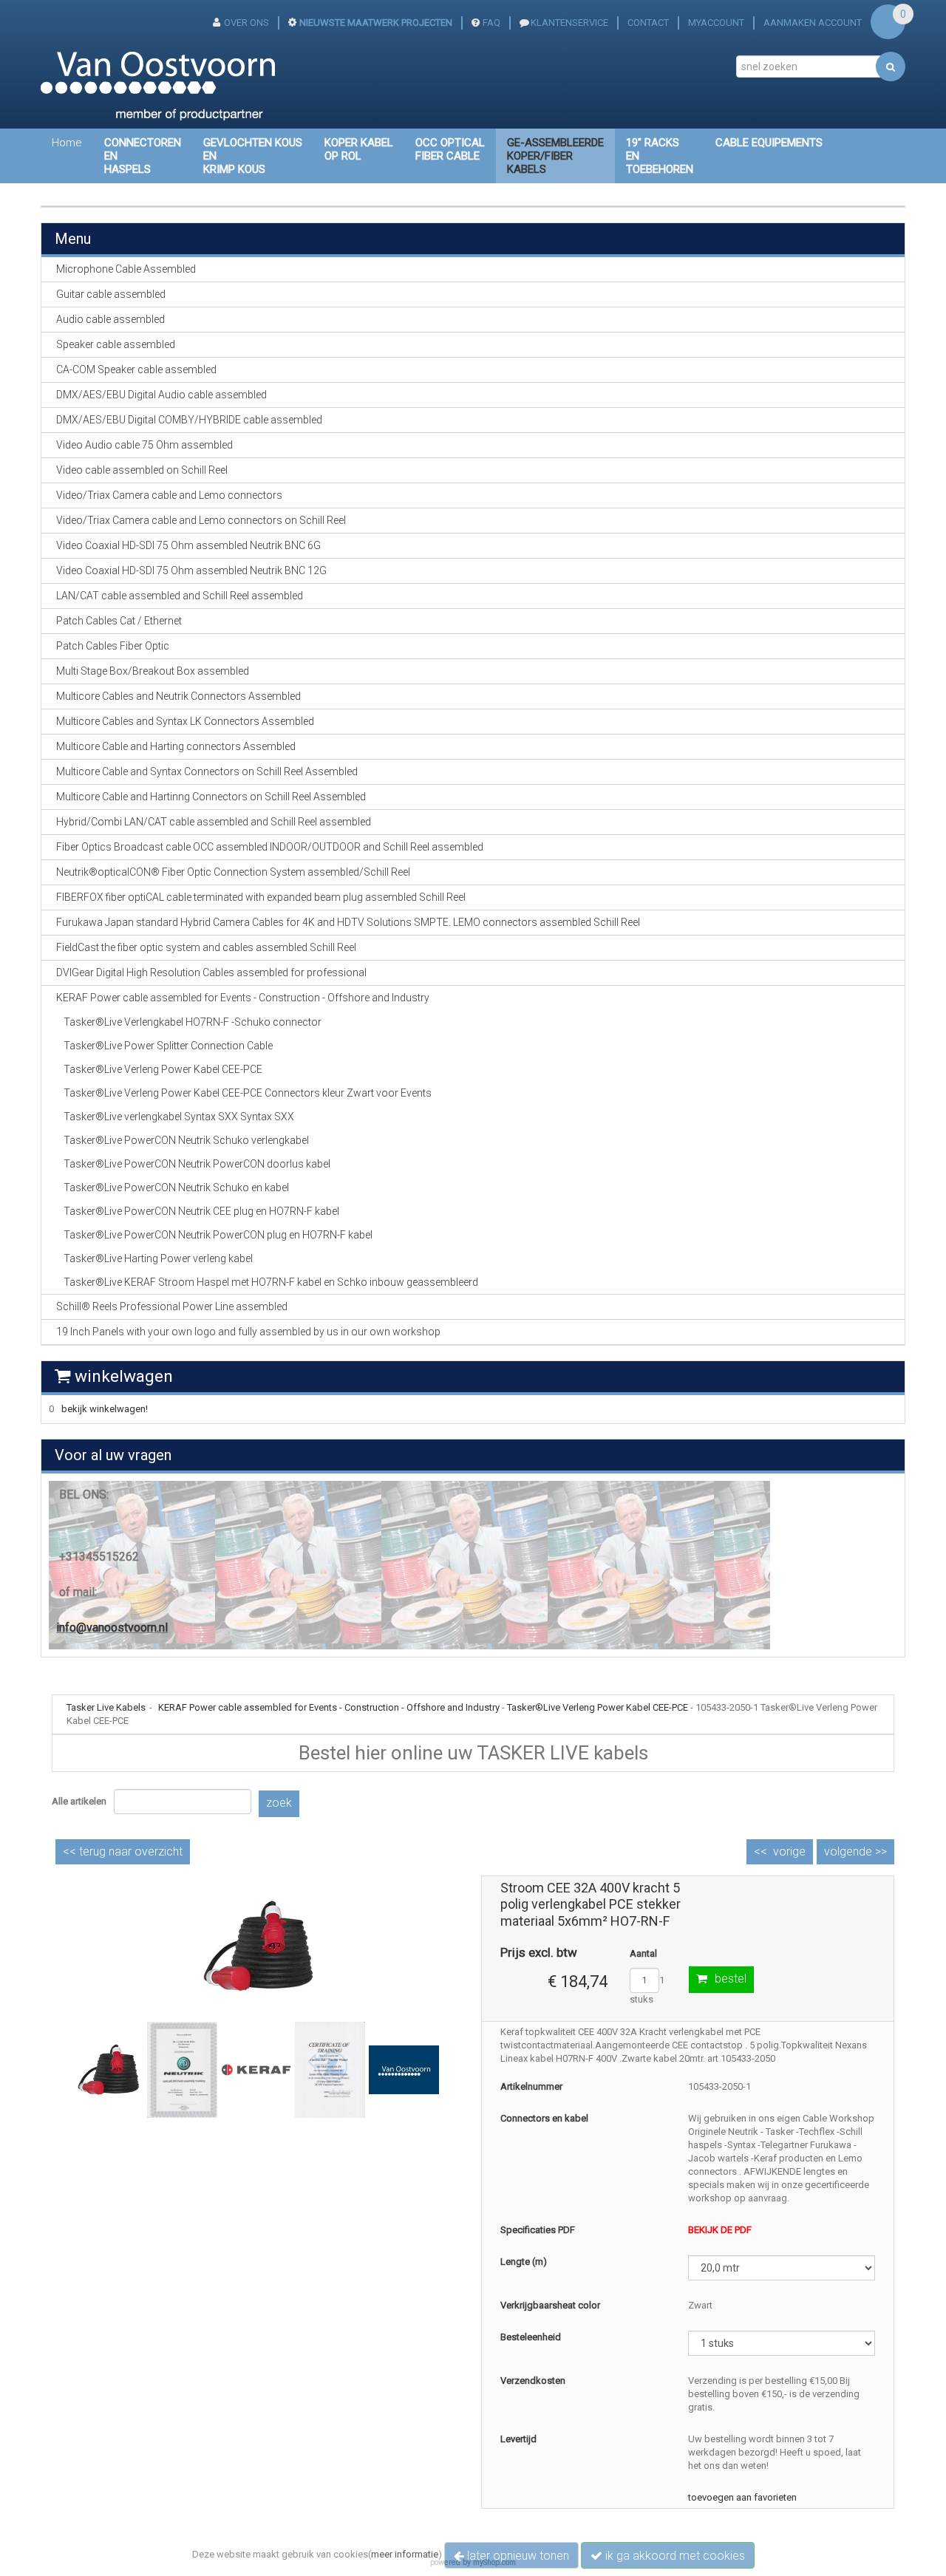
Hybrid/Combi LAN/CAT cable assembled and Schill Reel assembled (214, 822)
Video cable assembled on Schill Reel (142, 470)
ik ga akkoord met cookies (674, 2556)
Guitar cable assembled (111, 294)
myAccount (716, 23)
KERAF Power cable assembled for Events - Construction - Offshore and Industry (329, 1707)
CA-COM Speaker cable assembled (136, 369)
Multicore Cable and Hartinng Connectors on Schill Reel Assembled (211, 797)
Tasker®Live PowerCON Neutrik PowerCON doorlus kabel (197, 1164)
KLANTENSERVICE (569, 23)
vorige (789, 1851)
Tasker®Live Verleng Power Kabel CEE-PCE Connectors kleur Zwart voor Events (248, 1093)
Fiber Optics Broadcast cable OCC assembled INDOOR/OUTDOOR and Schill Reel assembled (270, 847)
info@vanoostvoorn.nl (112, 1628)
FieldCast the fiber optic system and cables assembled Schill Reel (206, 947)
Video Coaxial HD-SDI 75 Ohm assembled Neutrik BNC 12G (191, 570)
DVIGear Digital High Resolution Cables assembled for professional (211, 972)
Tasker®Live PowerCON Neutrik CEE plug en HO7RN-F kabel (201, 1211)
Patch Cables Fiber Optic (113, 646)
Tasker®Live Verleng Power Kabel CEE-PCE (163, 1069)
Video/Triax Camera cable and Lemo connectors (169, 495)
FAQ (491, 23)
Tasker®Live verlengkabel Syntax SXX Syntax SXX (179, 1117)
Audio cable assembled (110, 319)
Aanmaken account (813, 23)
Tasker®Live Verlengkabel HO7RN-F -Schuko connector (193, 1022)
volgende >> (855, 1851)
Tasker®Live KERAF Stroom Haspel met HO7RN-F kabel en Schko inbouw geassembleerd (271, 1282)
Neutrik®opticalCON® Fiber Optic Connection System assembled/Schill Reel (233, 872)
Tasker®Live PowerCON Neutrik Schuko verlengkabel (186, 1140)
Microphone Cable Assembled (126, 269)
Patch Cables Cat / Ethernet (119, 621)
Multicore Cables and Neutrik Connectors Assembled (178, 696)
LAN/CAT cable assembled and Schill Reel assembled (180, 596)
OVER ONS (246, 23)
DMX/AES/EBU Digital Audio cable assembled (161, 395)
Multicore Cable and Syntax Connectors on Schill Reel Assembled (207, 771)
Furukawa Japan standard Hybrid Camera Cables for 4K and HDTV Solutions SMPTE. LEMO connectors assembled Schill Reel (348, 922)
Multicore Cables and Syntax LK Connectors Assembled (185, 721)
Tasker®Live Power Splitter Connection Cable (168, 1046)
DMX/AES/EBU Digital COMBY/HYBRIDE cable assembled (189, 420)
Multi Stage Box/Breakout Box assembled (153, 671)
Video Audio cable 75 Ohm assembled (144, 445)
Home (67, 143)
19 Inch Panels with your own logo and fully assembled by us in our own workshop (248, 1332)
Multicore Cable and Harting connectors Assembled (176, 746)
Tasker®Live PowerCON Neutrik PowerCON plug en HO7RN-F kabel (218, 1235)
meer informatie (405, 2554)
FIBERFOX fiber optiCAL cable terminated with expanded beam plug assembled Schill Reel (261, 897)
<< (123, 1851)
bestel (731, 1979)
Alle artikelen (79, 1801)
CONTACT (648, 23)
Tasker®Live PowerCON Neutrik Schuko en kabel (176, 1188)
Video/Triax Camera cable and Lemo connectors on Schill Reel (201, 520)
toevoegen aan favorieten (742, 2497)
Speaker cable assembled (116, 344)
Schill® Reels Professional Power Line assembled (172, 1306)
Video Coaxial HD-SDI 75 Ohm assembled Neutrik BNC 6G (188, 545)
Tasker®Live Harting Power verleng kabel (158, 1258)
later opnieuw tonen (517, 2556)
